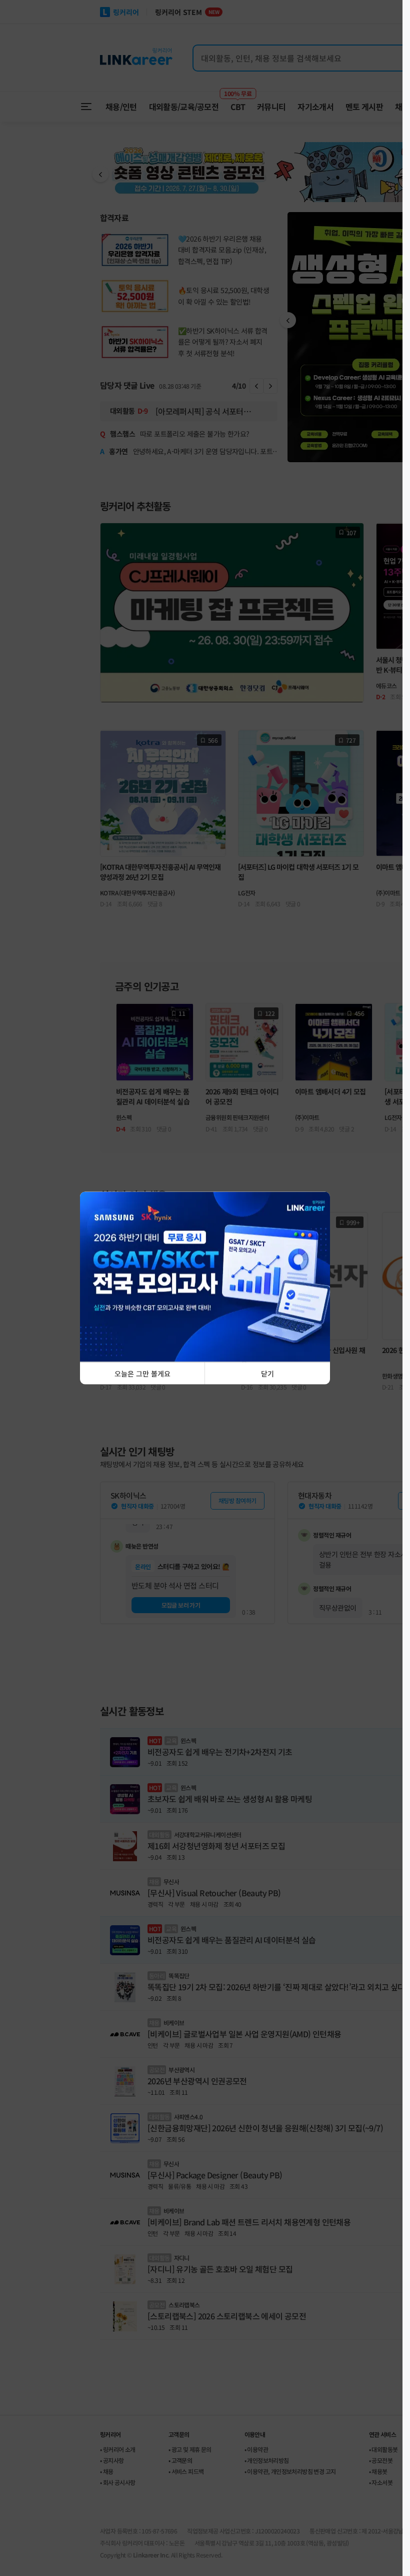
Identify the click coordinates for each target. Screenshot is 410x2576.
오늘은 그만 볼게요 (142, 1374)
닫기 (267, 1374)
